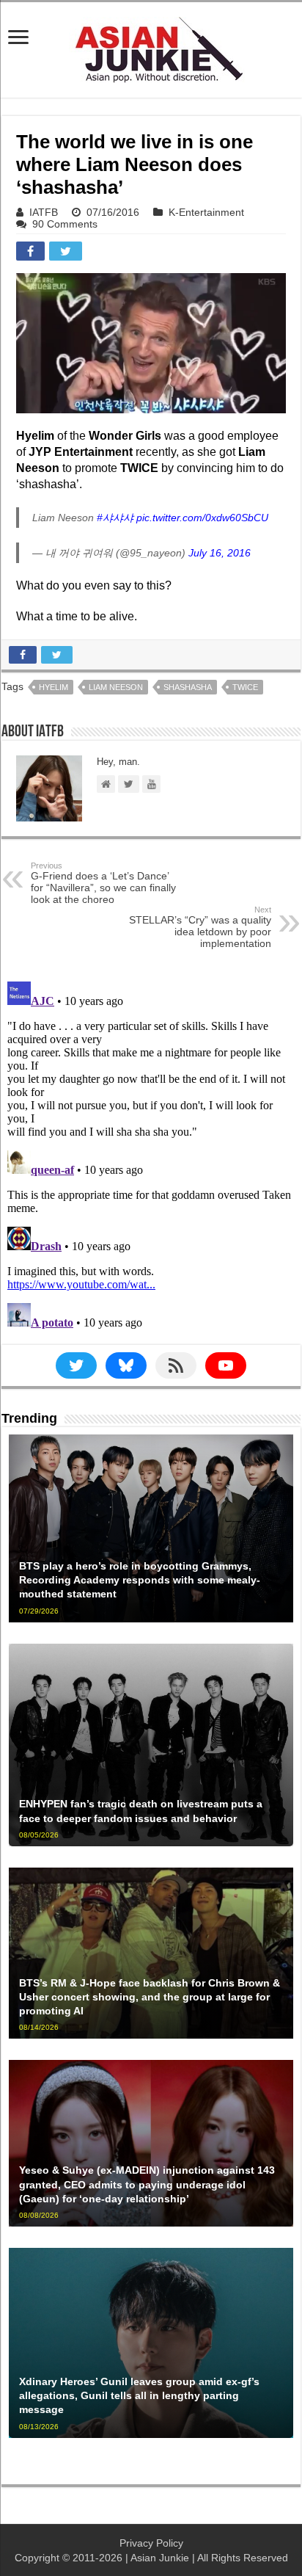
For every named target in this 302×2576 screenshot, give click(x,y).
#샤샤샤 (115, 518)
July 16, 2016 (220, 553)
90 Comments (65, 224)
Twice (245, 687)
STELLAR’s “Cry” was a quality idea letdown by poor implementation (200, 927)
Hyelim (54, 687)
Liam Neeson (116, 687)
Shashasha (188, 687)
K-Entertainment (206, 212)
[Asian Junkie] (151, 47)
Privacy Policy (151, 2543)
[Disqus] (151, 1159)
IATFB (44, 212)
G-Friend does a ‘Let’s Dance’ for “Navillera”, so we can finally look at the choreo (103, 883)
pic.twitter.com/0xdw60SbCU (202, 518)
